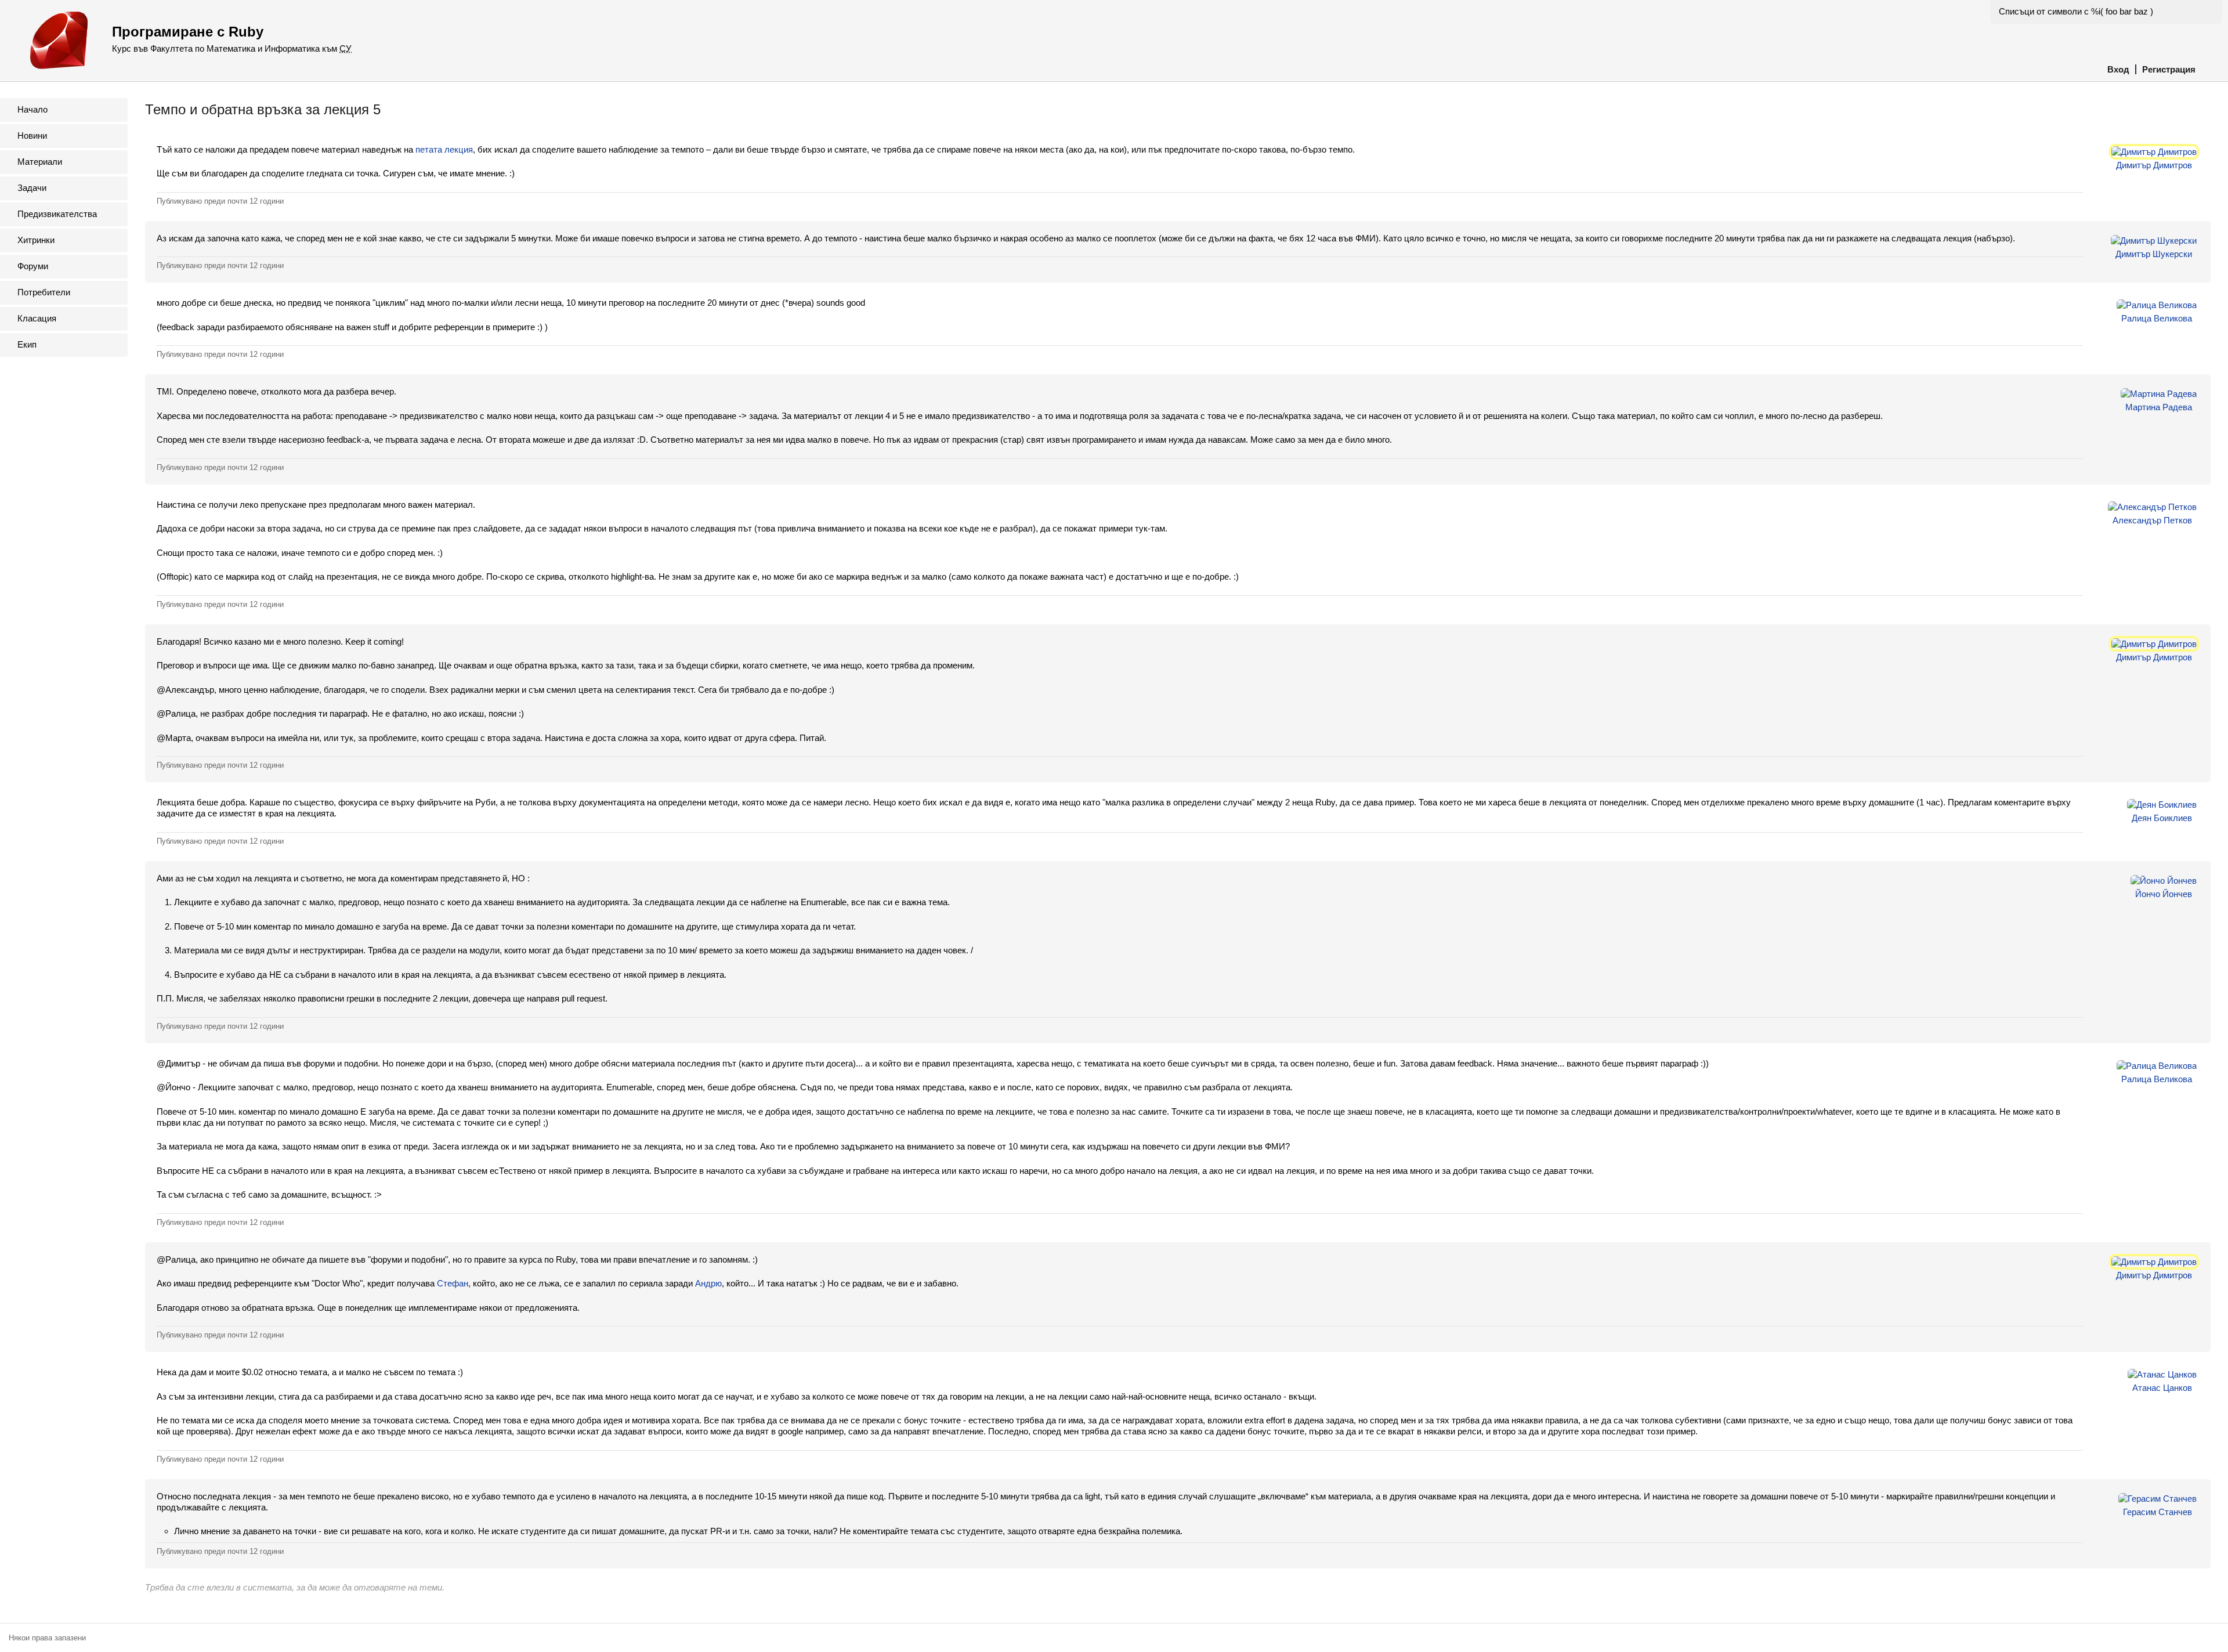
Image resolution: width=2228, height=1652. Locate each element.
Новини (32, 135)
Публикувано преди (220, 201)
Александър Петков (2152, 520)
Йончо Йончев (2164, 894)
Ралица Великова (2157, 318)
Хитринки (36, 240)
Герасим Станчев (2158, 1512)
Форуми (33, 266)
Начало (32, 109)
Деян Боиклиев (2162, 818)
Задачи (32, 188)
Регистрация (2169, 69)
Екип (27, 344)
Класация (37, 318)
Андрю (708, 1283)
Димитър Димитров (2154, 165)
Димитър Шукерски (2154, 254)
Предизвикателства (57, 214)
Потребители (44, 292)
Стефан (453, 1283)
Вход (2118, 69)
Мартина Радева (2159, 407)
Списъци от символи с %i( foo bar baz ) (2076, 11)
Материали (40, 162)
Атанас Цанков (2162, 1388)
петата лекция (444, 149)
